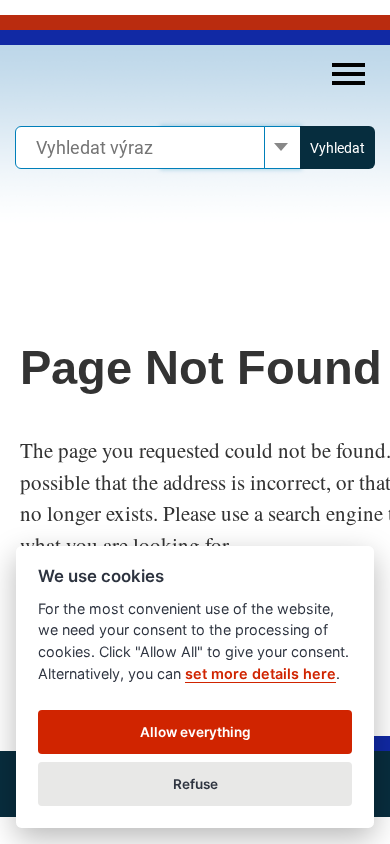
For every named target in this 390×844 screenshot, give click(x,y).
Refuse (195, 784)
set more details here (260, 673)
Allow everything (195, 732)
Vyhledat (337, 148)
